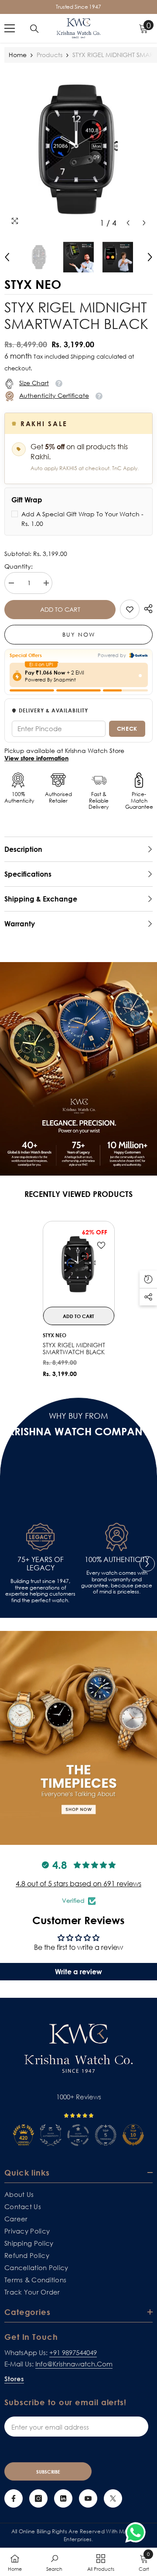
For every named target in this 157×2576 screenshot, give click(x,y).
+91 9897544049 (73, 2352)
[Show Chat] (138, 2532)
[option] (78, 149)
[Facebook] (14, 2498)
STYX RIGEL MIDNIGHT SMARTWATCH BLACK (74, 1349)
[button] (128, 223)
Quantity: (19, 566)
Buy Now (79, 634)
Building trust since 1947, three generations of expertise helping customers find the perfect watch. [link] (40, 1591)
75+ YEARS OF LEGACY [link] (41, 1564)
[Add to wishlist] (101, 1245)
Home (18, 55)
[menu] (10, 28)
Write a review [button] (78, 1972)
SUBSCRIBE (48, 2472)
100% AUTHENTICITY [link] (117, 1560)
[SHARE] (146, 609)
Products (49, 55)
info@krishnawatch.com (74, 2364)
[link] (130, 609)
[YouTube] (88, 2498)
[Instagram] (38, 2498)
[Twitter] (113, 2498)
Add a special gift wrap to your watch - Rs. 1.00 (82, 519)
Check (127, 729)
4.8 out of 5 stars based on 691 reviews (78, 1884)
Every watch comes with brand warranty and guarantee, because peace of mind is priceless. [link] (117, 1582)
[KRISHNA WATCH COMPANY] (78, 1738)
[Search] (34, 29)
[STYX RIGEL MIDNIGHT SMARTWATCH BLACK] (79, 1264)
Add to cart (60, 609)
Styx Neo (55, 1335)
